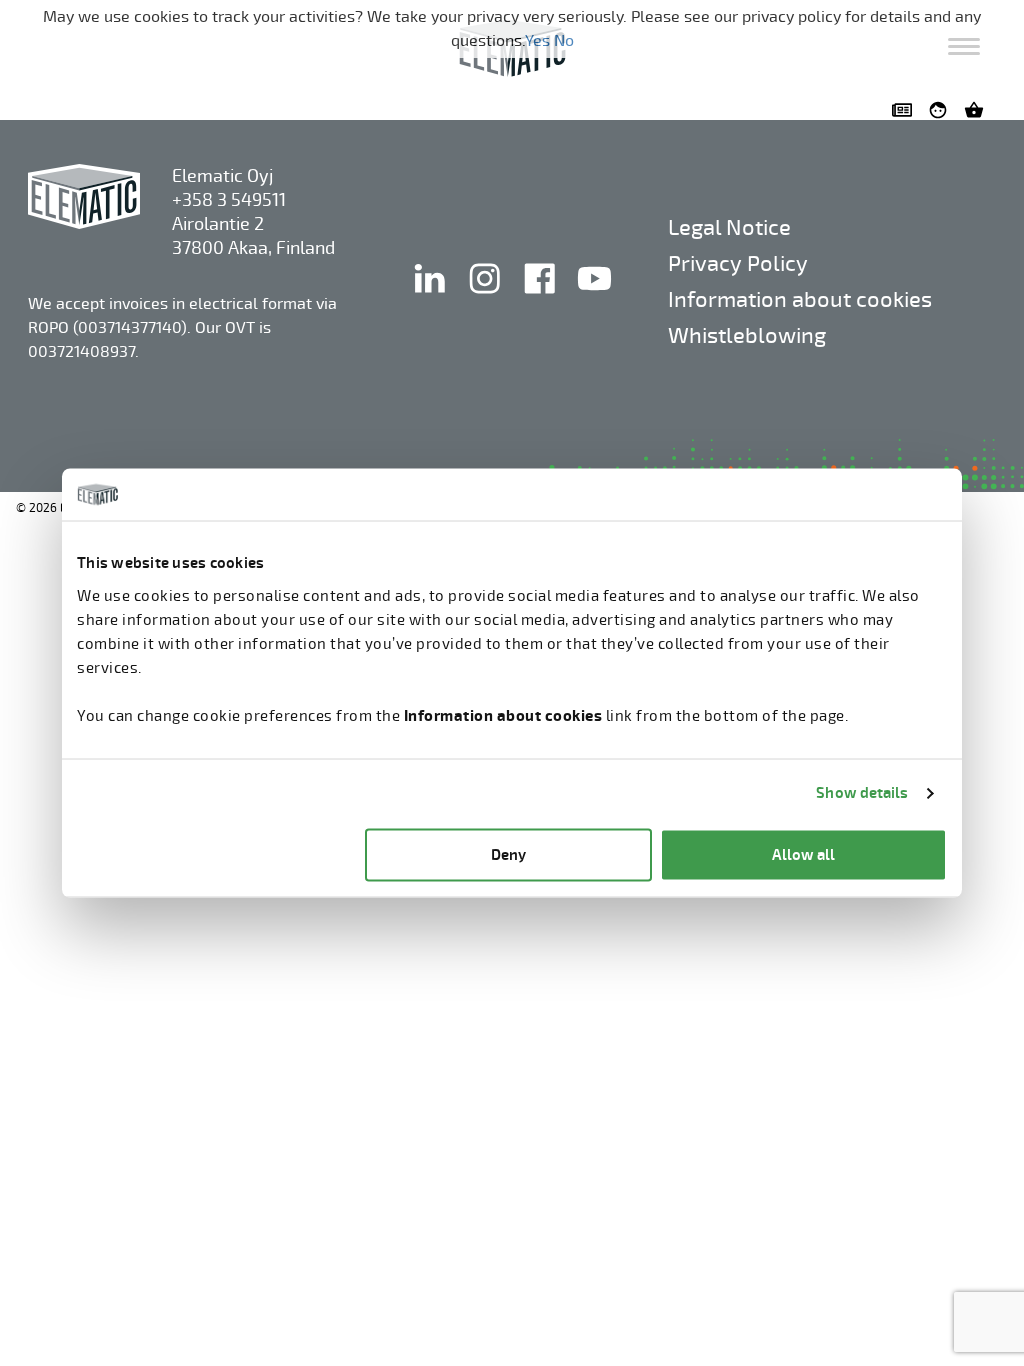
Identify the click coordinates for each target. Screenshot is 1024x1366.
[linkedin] (431, 299)
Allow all (803, 854)
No (564, 41)
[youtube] (594, 299)
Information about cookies (800, 299)
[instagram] (486, 299)
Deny (508, 854)
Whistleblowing (747, 335)
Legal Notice (729, 227)
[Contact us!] (906, 110)
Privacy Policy (738, 263)
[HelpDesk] (942, 110)
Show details (862, 793)
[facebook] (541, 299)
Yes (537, 41)
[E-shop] (978, 110)
